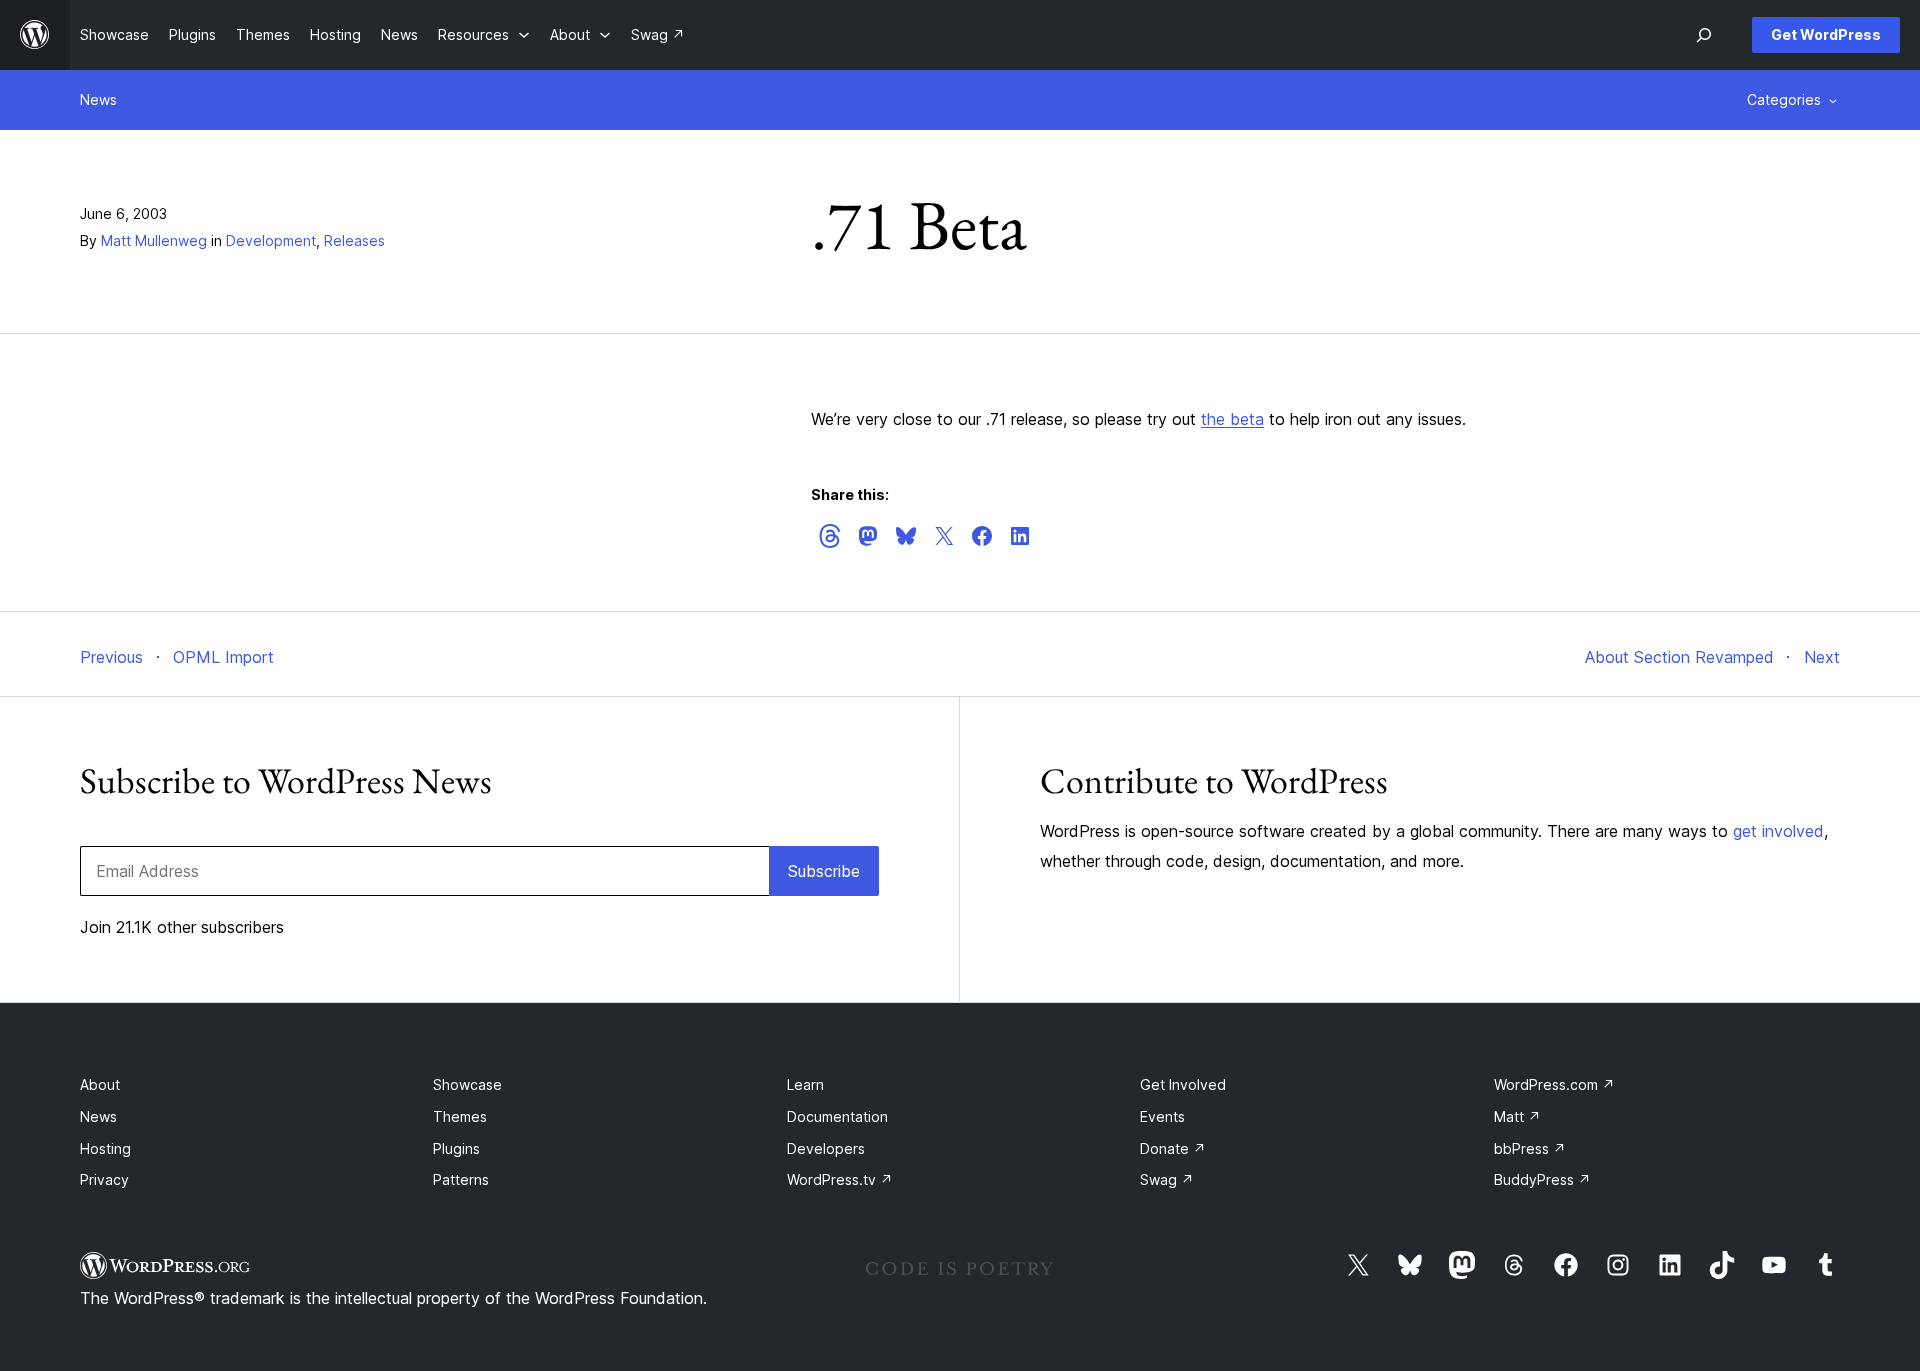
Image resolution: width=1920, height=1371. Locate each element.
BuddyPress (1542, 1179)
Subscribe (824, 871)
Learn (805, 1084)
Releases (354, 240)
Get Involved (1183, 1084)
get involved (1778, 831)
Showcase (467, 1084)
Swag (1167, 1179)
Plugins (456, 1148)
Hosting (105, 1148)
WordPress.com (1554, 1084)
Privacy (104, 1179)
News (98, 99)
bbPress (1530, 1148)
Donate (1173, 1148)
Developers (826, 1148)
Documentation (837, 1116)
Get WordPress (1826, 34)
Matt (1517, 1116)
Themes (460, 1116)
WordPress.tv (840, 1179)
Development (271, 240)
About (100, 1084)
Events (1162, 1116)
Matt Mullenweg (154, 240)
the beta (1232, 419)
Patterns (461, 1179)
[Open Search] (1704, 35)
